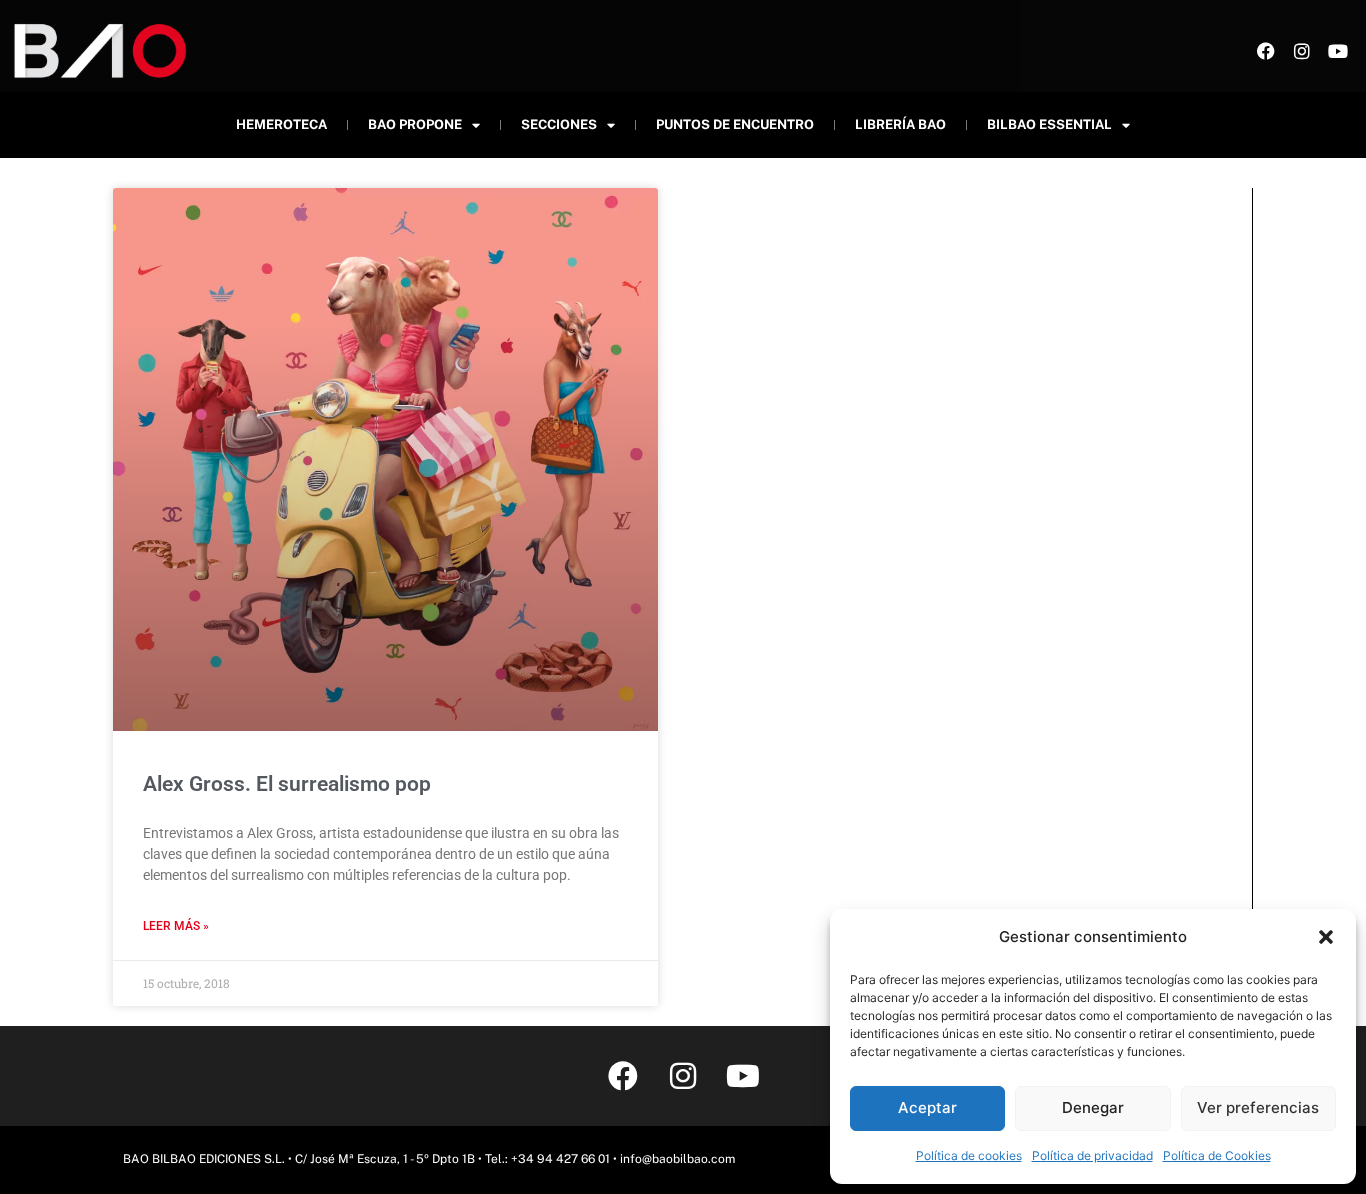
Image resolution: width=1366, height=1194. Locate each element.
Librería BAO (900, 124)
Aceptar (927, 1107)
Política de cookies (969, 1155)
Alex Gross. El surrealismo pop (287, 784)
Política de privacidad (1092, 1155)
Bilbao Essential (1049, 124)
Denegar (1093, 1107)
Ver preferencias (1258, 1107)
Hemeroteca (281, 124)
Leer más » (176, 926)
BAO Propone (415, 124)
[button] (1326, 937)
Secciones (559, 124)
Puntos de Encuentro (735, 124)
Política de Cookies (1217, 1155)
